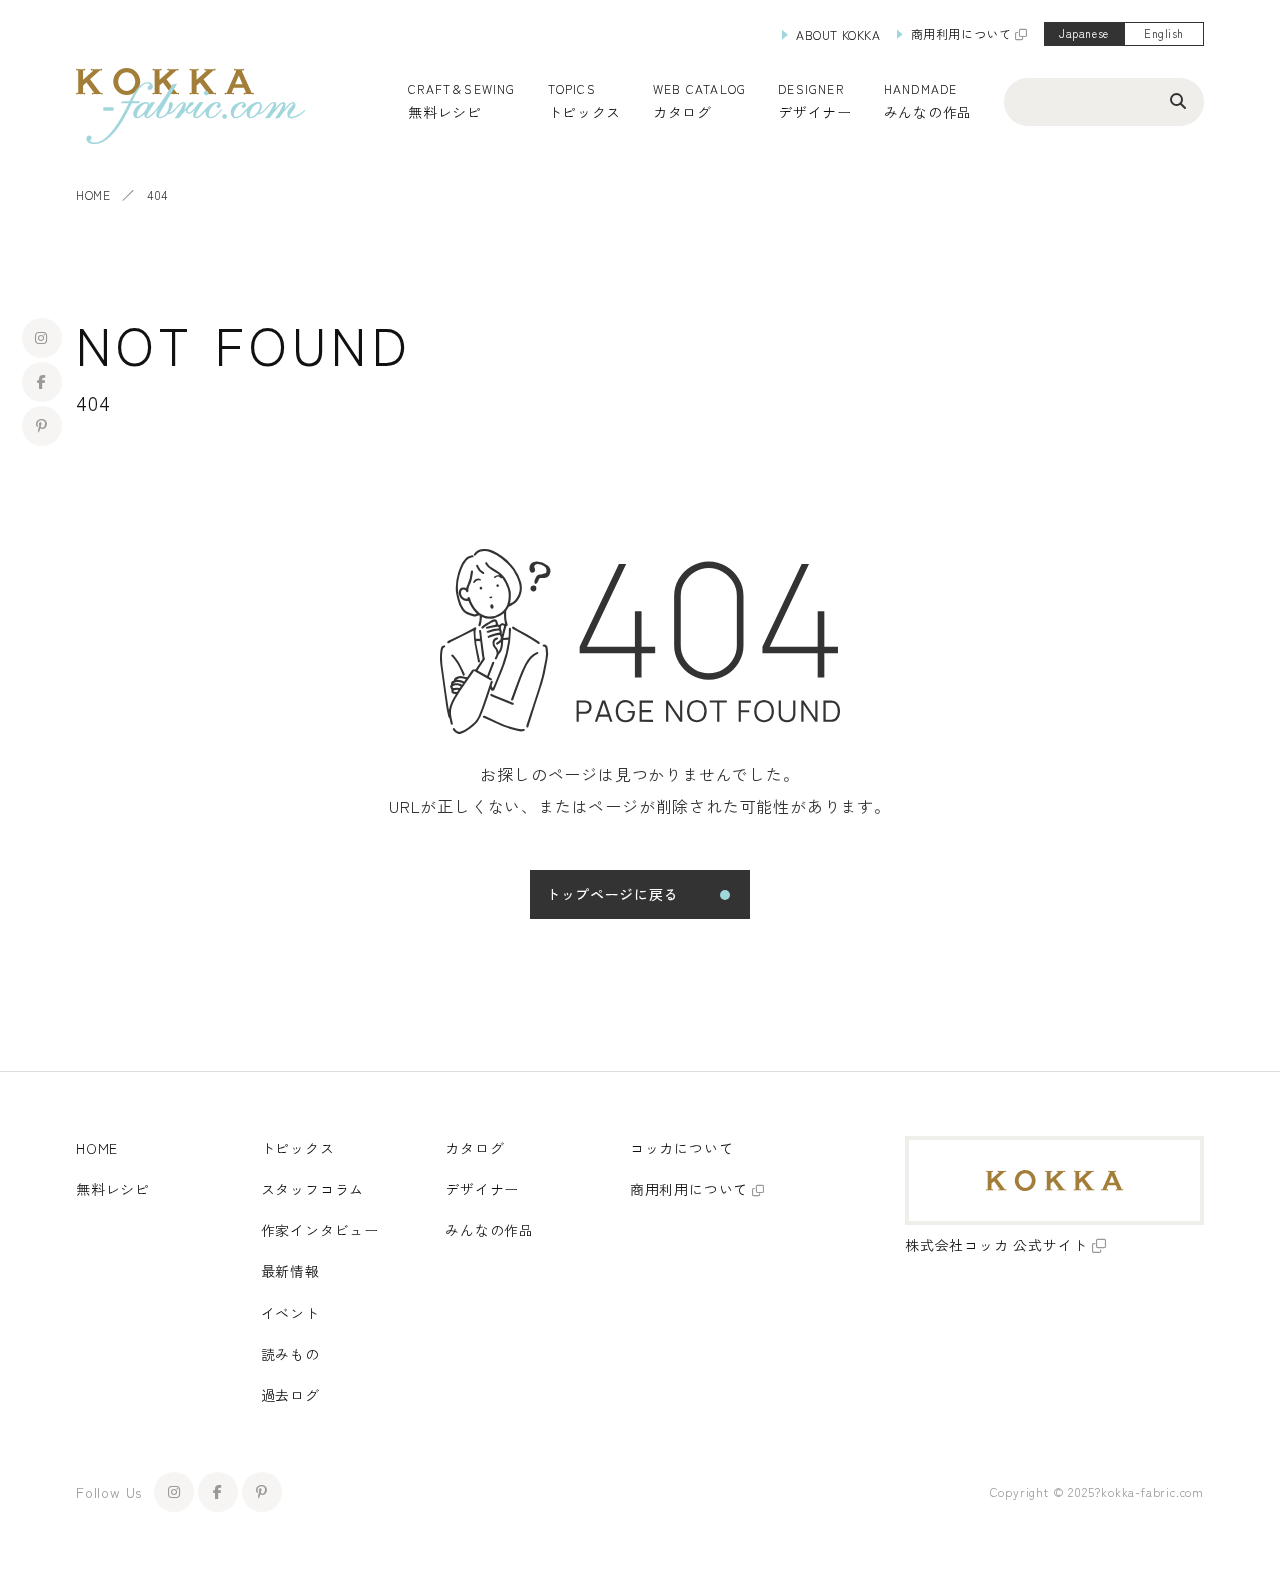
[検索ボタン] (1178, 100)
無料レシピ (113, 1189)
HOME (93, 194)
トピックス (298, 1148)
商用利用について (961, 33)
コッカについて (682, 1148)
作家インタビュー (320, 1230)
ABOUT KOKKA (838, 34)
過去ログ (290, 1395)
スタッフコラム (313, 1189)
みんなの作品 (928, 112)
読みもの (290, 1354)
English (1164, 33)
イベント (290, 1313)
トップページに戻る (612, 894)
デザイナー (815, 112)
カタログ (682, 112)
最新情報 (290, 1271)
